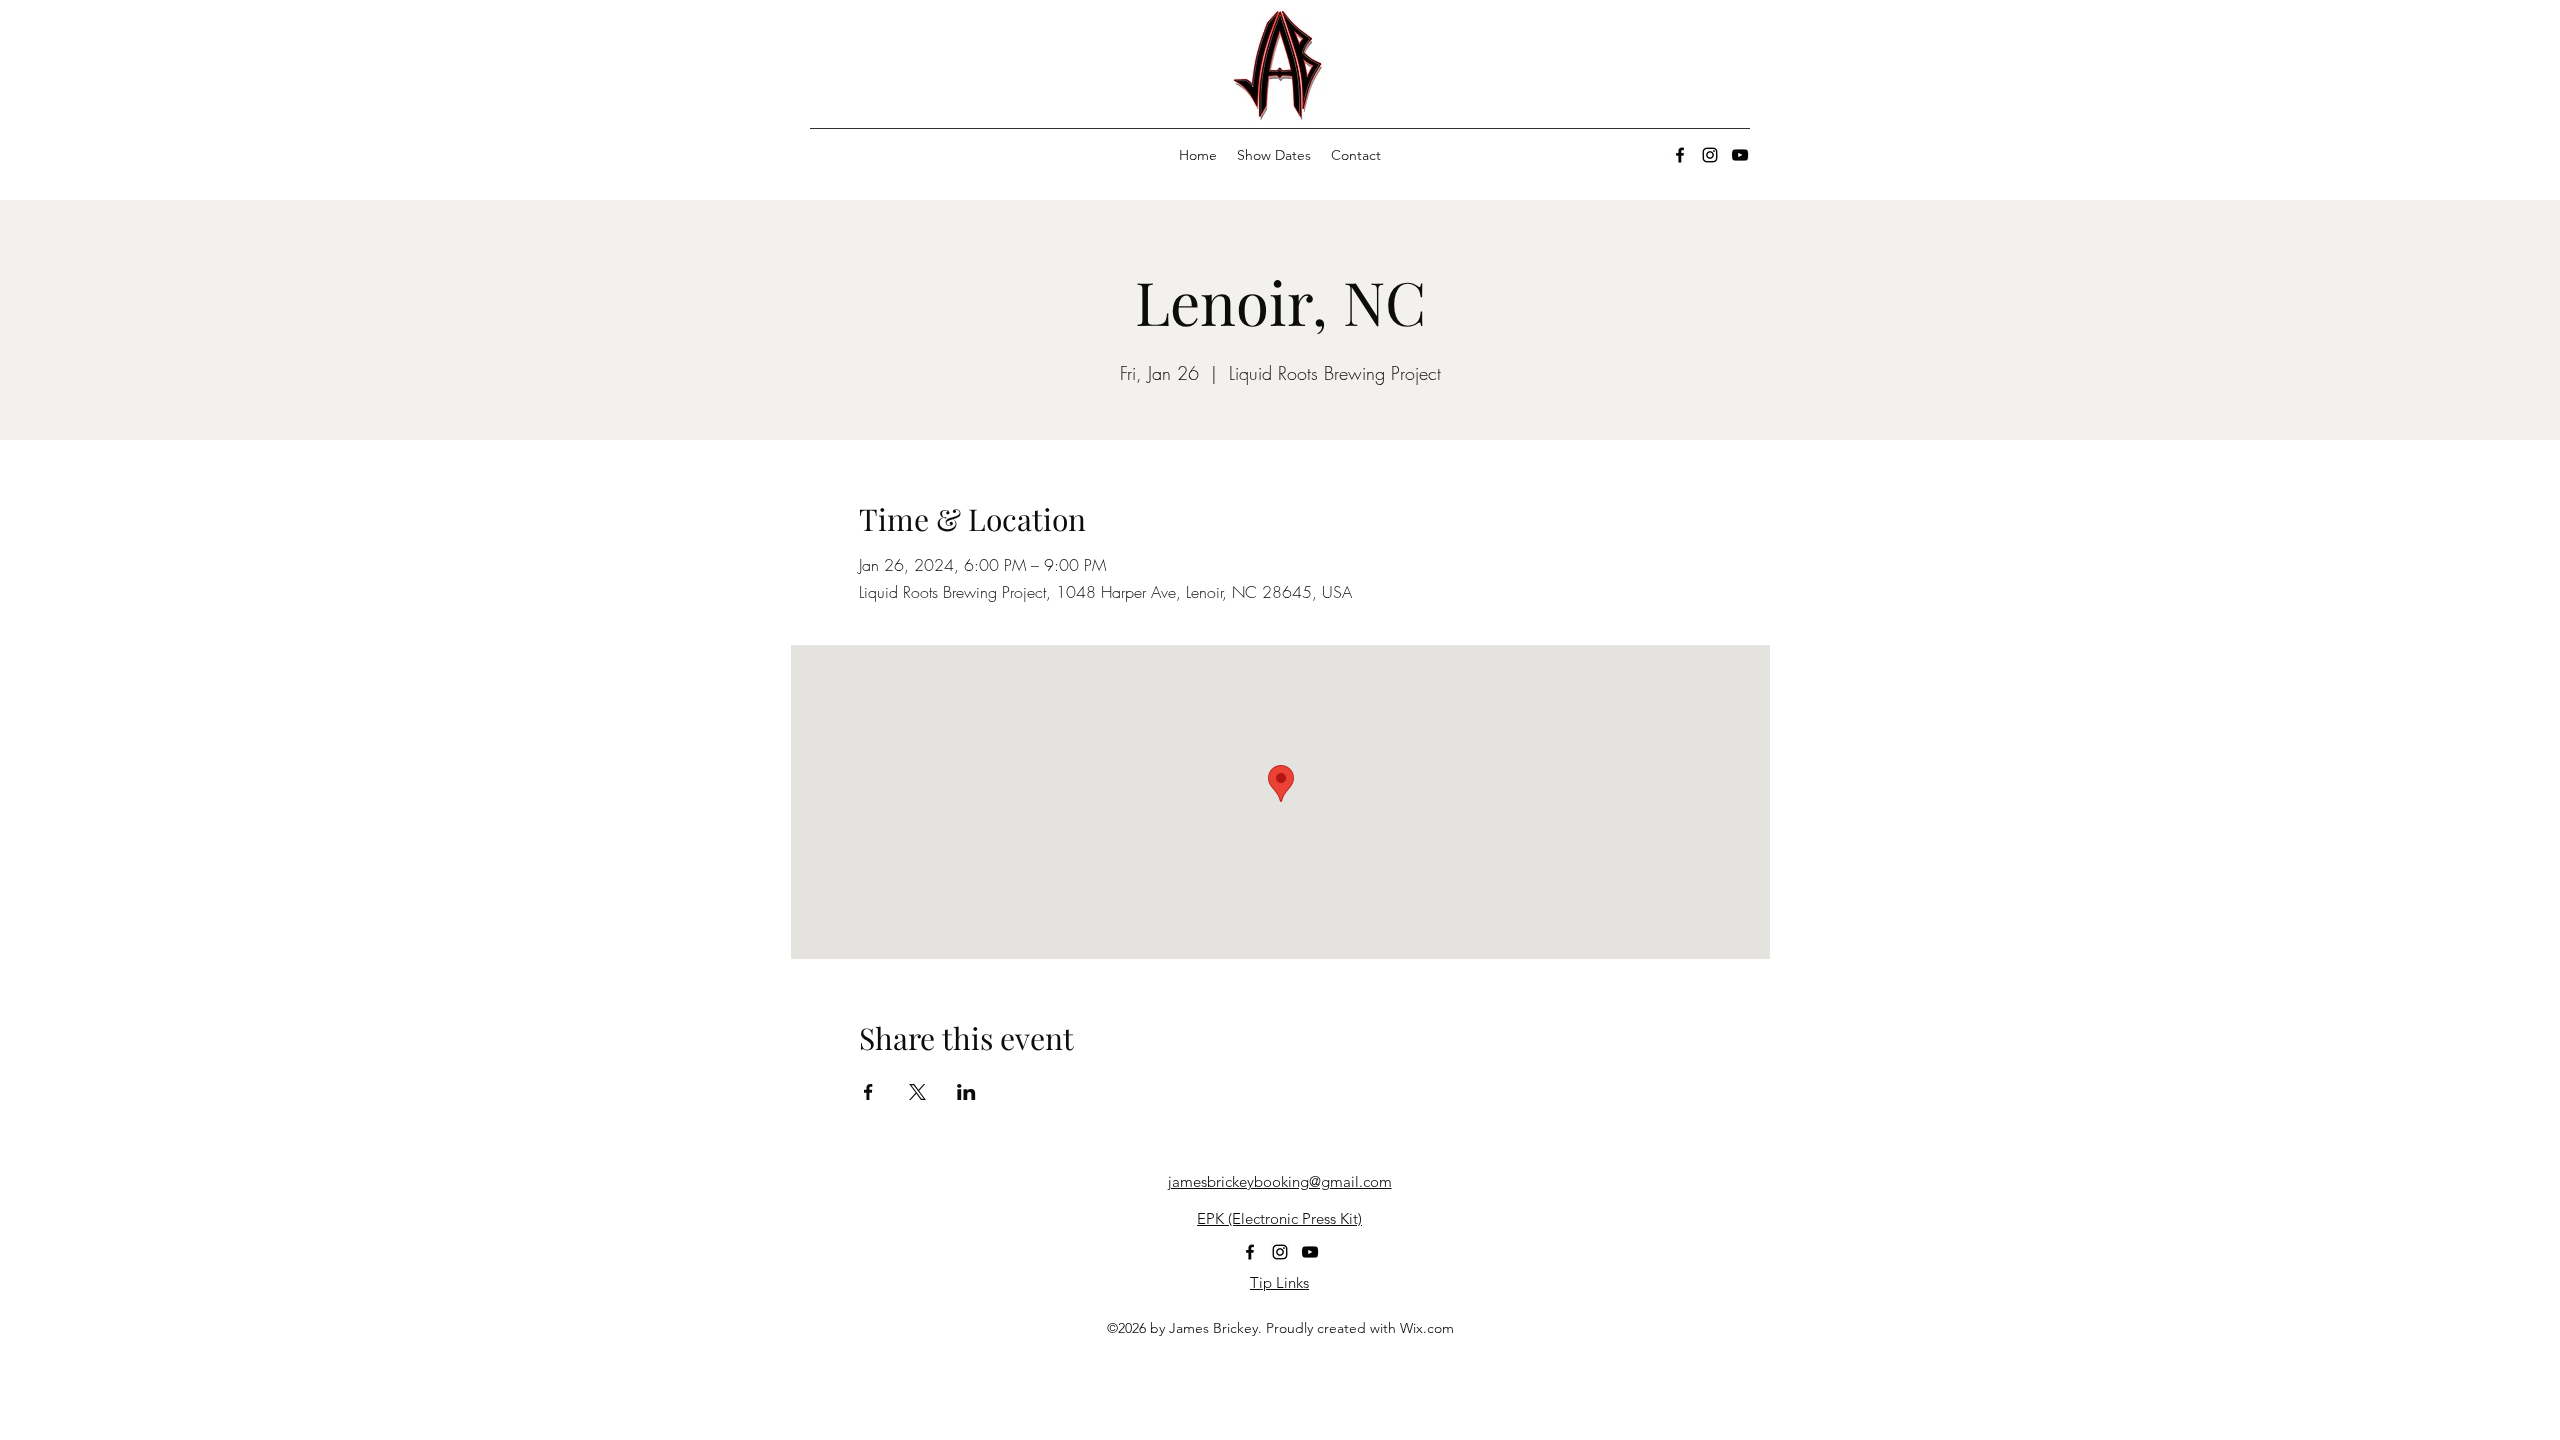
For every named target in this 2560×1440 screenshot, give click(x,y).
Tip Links (1279, 1282)
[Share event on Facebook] (868, 1092)
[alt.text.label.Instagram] (1710, 155)
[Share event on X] (917, 1092)
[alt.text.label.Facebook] (1680, 155)
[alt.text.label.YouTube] (1740, 155)
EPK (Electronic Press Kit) (1279, 1218)
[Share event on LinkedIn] (966, 1092)
